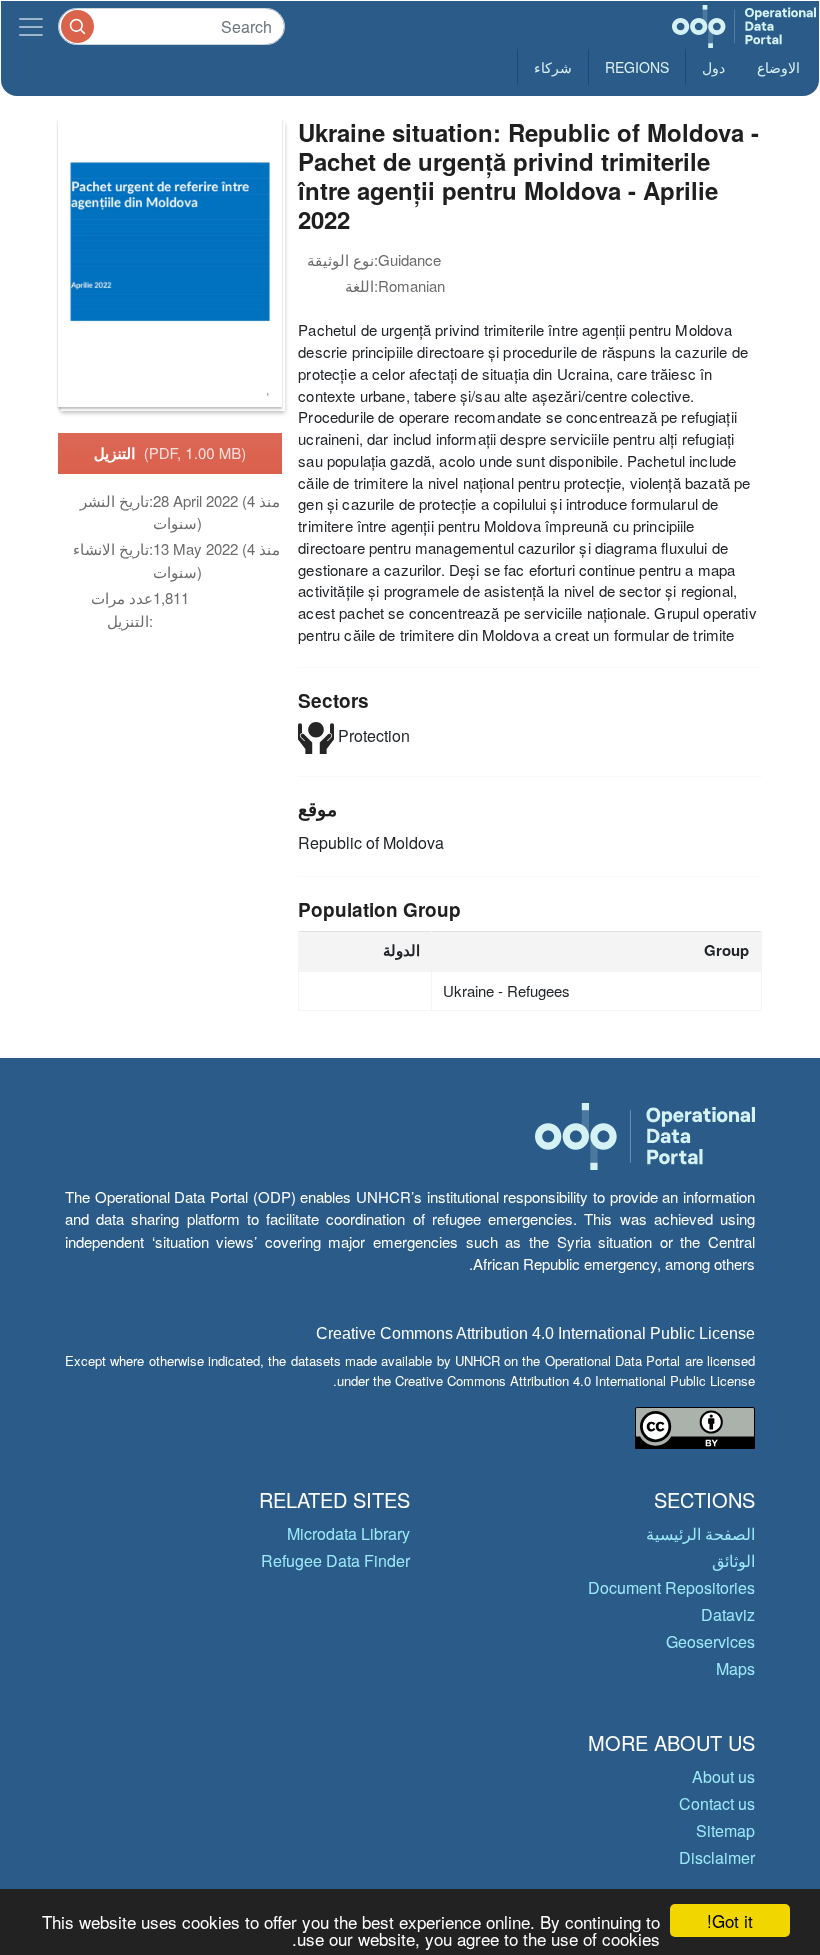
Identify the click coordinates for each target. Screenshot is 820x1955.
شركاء (553, 67)
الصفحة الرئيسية (700, 1533)
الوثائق (733, 1560)
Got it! (730, 1920)
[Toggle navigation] (31, 26)
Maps (735, 1668)
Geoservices (710, 1641)
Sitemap (725, 1830)
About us (723, 1776)
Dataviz (728, 1614)
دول (713, 67)
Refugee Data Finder (335, 1560)
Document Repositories (671, 1587)
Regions (637, 67)
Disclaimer (717, 1857)
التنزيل (170, 453)
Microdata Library (348, 1533)
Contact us (717, 1803)
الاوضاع (778, 67)
